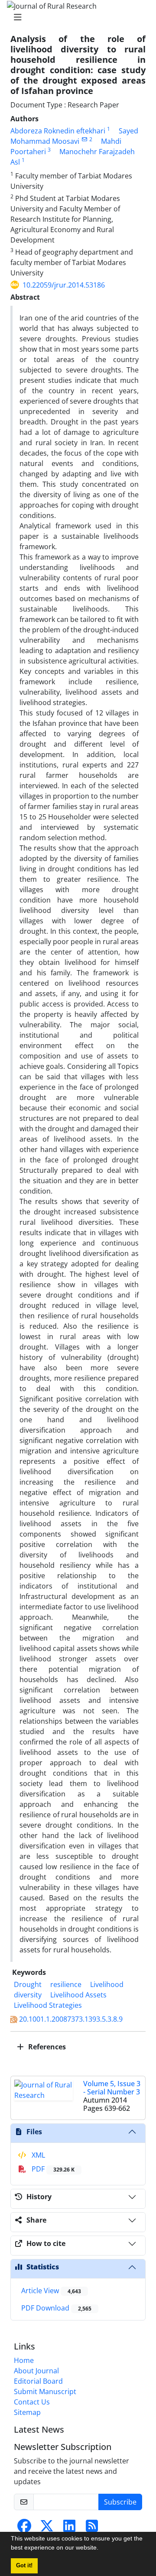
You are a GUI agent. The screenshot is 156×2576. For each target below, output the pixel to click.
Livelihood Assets (78, 1995)
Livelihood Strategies (48, 2005)
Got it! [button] (24, 2566)
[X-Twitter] (47, 2528)
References (46, 2047)
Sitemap (27, 2412)
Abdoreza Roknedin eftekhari (58, 131)
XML (37, 2155)
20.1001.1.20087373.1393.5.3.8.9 (71, 2019)
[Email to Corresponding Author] (84, 139)
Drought (28, 1984)
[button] (101, 2549)
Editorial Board (38, 2381)
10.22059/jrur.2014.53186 (64, 285)
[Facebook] (24, 2528)
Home (24, 2360)
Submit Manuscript (45, 2392)
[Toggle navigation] (75, 17)
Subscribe (120, 2502)
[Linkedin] (69, 2528)
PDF (52, 2169)
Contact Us (32, 2402)
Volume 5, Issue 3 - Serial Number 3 (112, 2088)
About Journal (36, 2371)
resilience (66, 1984)
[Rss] (92, 2528)
